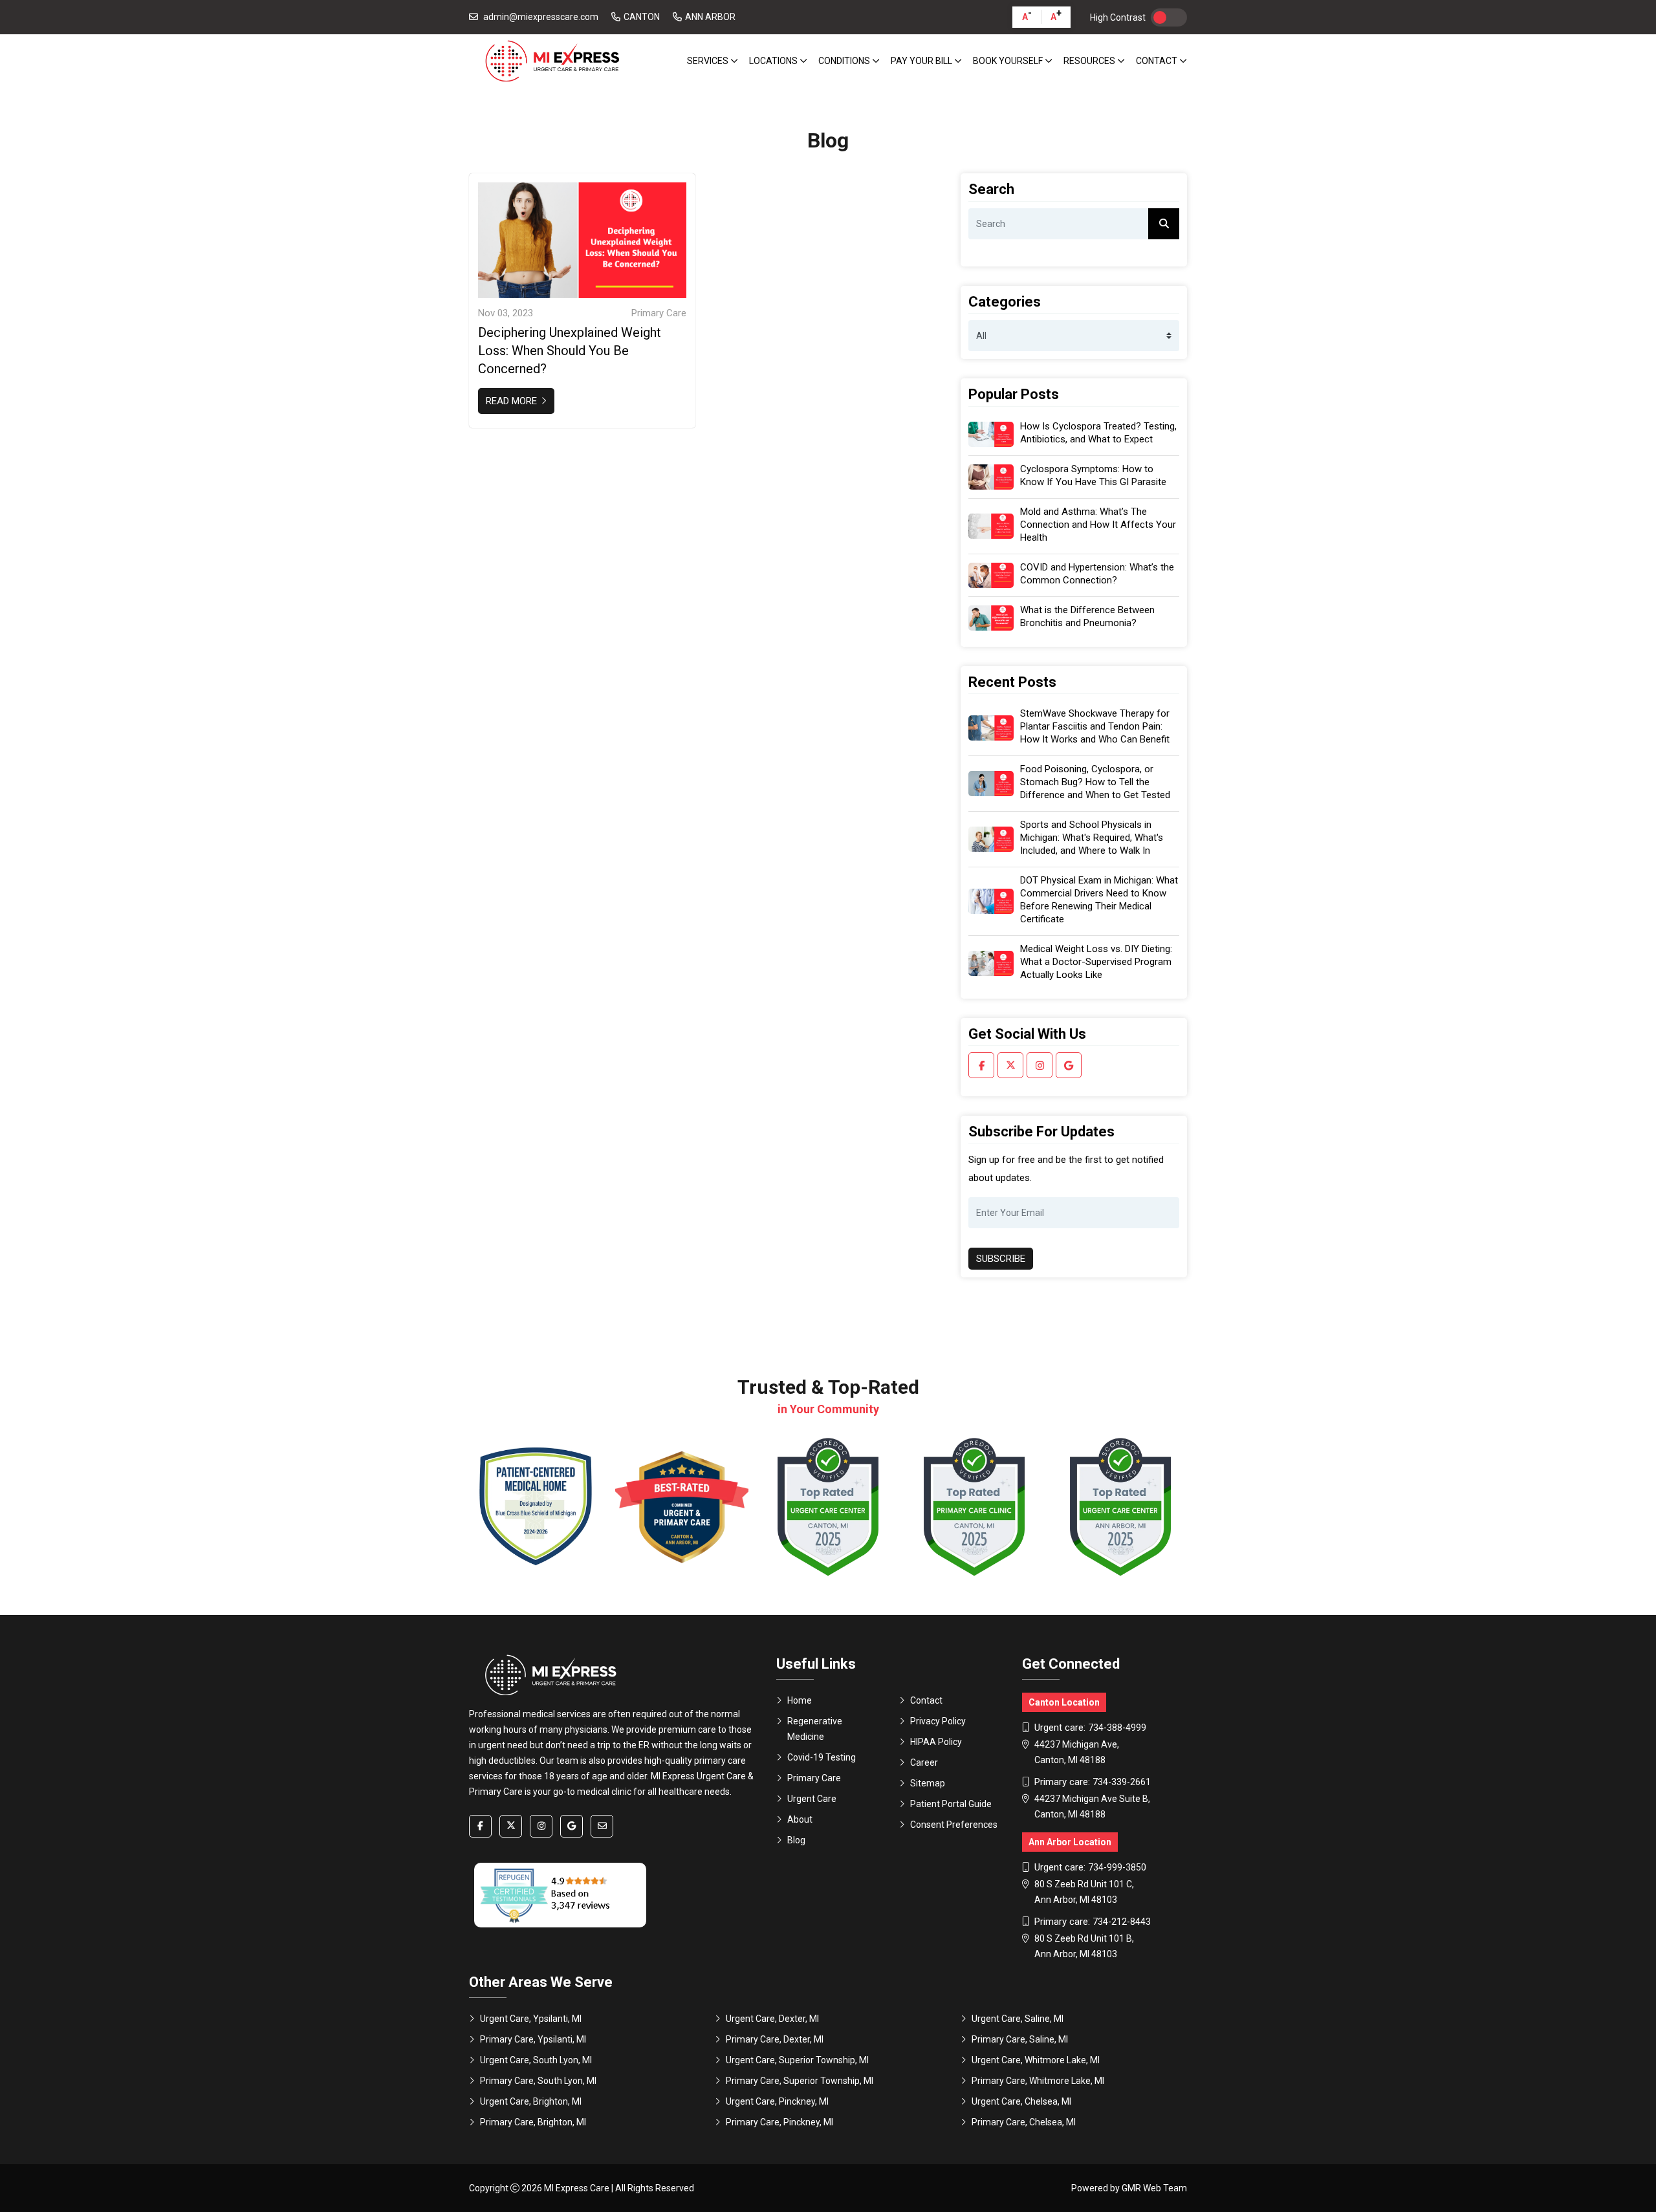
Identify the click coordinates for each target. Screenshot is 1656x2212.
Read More (513, 401)
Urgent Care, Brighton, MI (531, 2101)
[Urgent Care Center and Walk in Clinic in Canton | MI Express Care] (551, 61)
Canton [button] (642, 17)
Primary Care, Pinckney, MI (779, 2122)
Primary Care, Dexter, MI (775, 2039)
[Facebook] (981, 1065)
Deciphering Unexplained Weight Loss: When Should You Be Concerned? (570, 351)
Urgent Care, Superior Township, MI (797, 2060)
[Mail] (602, 1826)
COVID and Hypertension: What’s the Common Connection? (1097, 574)
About (800, 1819)
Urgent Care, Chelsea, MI (1021, 2101)
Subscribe (1001, 1259)
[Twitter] (1010, 1065)
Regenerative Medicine (815, 1729)
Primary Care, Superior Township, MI (800, 2081)
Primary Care (814, 1778)
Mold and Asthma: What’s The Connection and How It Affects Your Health (1098, 525)
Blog (796, 1840)
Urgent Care (812, 1799)
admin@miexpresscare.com (541, 17)
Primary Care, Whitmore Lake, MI (1038, 2081)
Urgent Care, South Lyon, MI (536, 2060)
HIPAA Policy (936, 1742)
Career (924, 1762)
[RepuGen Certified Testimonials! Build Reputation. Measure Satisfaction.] (560, 1895)
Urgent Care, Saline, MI (1018, 2019)
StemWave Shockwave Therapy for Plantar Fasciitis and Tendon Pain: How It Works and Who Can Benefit (1095, 726)
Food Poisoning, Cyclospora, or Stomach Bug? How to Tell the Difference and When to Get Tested (1095, 782)
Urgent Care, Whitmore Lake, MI (1036, 2060)
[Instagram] (1040, 1065)
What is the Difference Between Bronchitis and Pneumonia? (1087, 616)
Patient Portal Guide (951, 1804)
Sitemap (928, 1783)
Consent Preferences (954, 1825)
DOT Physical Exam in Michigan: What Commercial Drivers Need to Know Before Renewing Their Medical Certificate (1099, 900)
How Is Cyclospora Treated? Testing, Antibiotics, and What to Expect (1098, 433)
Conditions (845, 61)
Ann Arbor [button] (710, 17)
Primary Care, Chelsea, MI (1024, 2122)
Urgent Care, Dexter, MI (772, 2019)
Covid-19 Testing (822, 1757)
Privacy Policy (938, 1721)
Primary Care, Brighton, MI (533, 2122)
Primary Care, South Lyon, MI (538, 2081)
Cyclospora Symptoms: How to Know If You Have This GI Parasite (1093, 475)
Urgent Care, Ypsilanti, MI (531, 2019)
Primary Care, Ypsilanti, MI (533, 2039)
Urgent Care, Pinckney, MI (777, 2101)
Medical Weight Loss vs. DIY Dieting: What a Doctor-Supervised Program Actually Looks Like (1096, 962)
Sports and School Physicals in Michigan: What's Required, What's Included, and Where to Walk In (1092, 838)
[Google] (1069, 1065)
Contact (1158, 61)
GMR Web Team (1154, 2188)
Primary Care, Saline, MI (1020, 2039)
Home (800, 1700)
